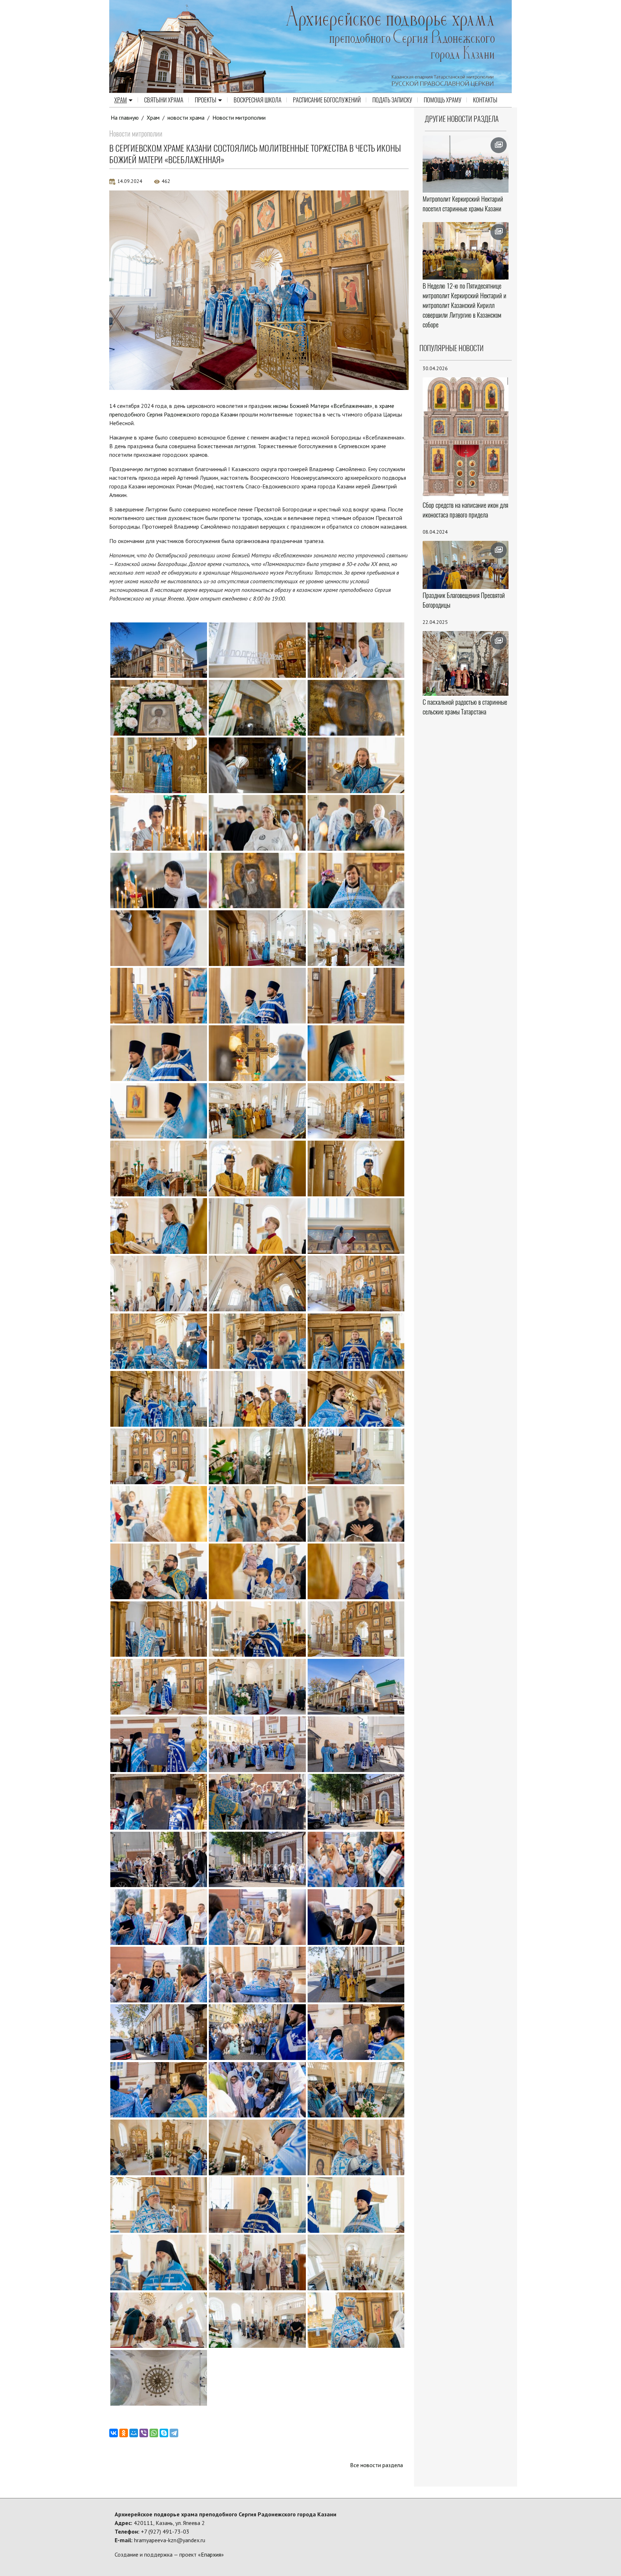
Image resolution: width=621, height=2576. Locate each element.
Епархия (211, 2554)
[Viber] (144, 2433)
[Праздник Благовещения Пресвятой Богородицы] (466, 565)
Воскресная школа (257, 100)
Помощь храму (443, 100)
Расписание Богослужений (327, 100)
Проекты (206, 100)
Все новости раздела (376, 2465)
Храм (121, 100)
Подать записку (392, 100)
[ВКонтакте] (114, 2433)
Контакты (485, 100)
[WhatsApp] (154, 2433)
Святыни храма (164, 100)
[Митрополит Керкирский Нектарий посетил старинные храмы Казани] (466, 164)
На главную (125, 118)
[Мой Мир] (134, 2433)
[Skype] (164, 2433)
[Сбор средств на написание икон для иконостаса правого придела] (466, 438)
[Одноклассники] (124, 2433)
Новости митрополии (239, 118)
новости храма (186, 118)
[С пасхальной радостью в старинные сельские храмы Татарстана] (466, 663)
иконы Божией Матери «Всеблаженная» (323, 406)
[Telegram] (174, 2433)
